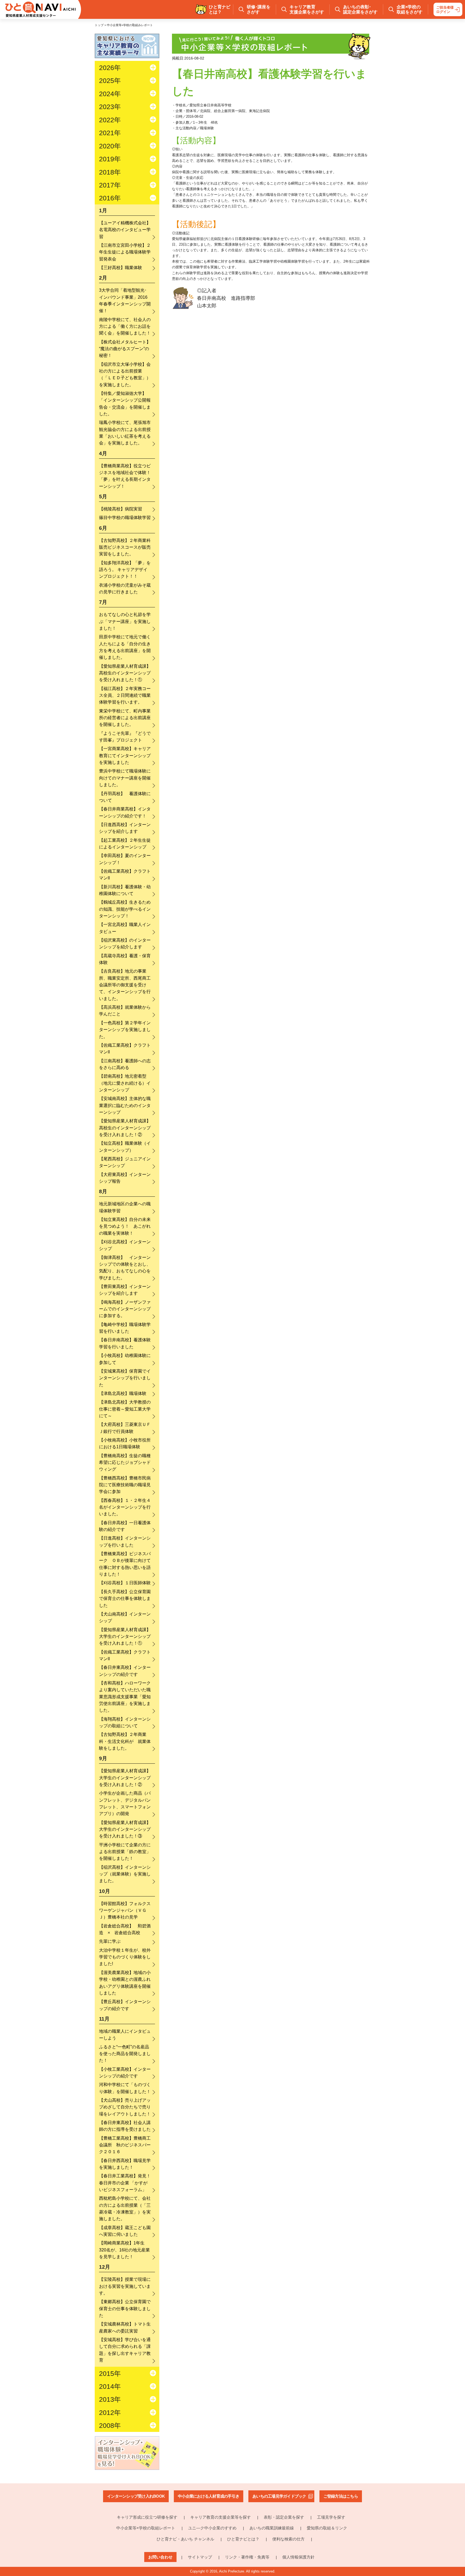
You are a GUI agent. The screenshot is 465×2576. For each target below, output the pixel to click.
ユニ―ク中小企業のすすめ (212, 2528)
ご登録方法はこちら (341, 2496)
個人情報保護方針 (298, 2557)
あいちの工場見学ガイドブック (279, 2496)
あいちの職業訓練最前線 (272, 2528)
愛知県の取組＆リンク (327, 2528)
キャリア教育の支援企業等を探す (221, 2517)
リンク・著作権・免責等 (247, 2557)
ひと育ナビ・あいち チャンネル (185, 2539)
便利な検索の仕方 (288, 2539)
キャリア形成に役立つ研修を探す (147, 2517)
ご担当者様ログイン (445, 10)
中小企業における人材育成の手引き (209, 2496)
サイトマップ (200, 2557)
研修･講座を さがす (259, 9)
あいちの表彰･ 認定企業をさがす (360, 9)
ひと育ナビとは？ (243, 2539)
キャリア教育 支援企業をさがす (307, 9)
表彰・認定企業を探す (284, 2517)
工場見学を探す (331, 2517)
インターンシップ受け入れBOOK (136, 2496)
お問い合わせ (160, 2557)
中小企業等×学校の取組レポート (146, 2528)
